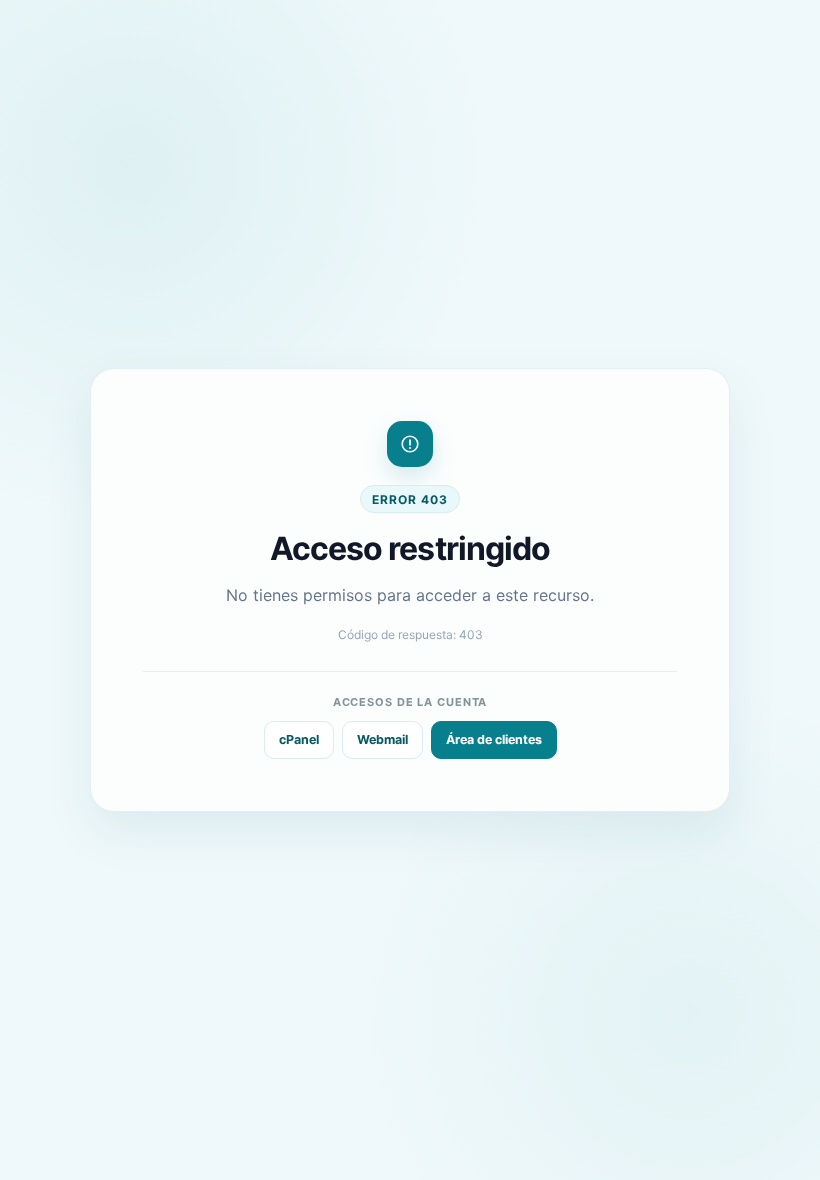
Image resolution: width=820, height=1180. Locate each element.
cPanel (299, 739)
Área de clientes (494, 739)
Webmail (382, 739)
